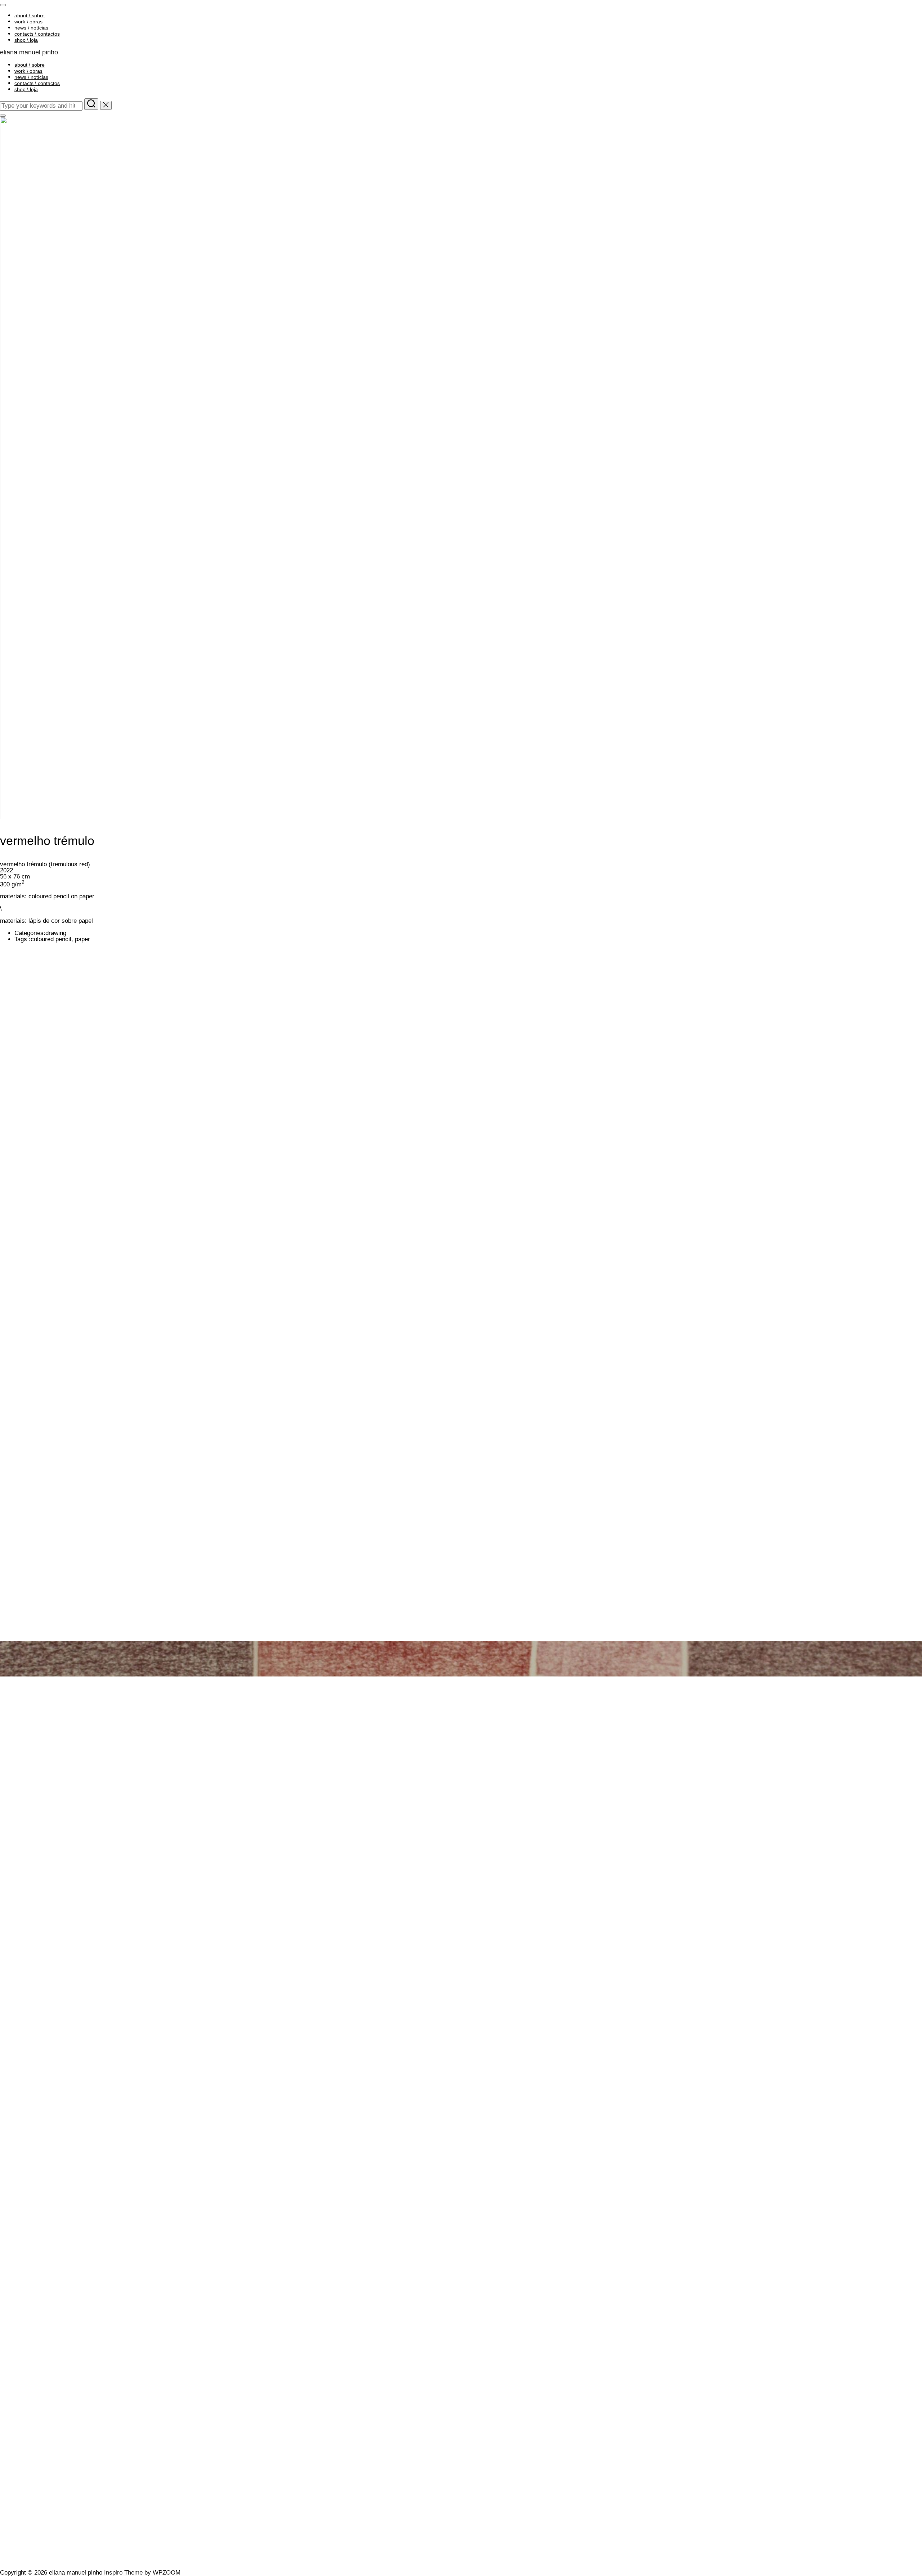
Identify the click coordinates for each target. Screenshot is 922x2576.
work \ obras (28, 22)
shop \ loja (26, 40)
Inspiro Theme (123, 2573)
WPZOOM (167, 2573)
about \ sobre (30, 15)
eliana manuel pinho (29, 52)
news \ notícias (31, 28)
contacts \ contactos (37, 34)
